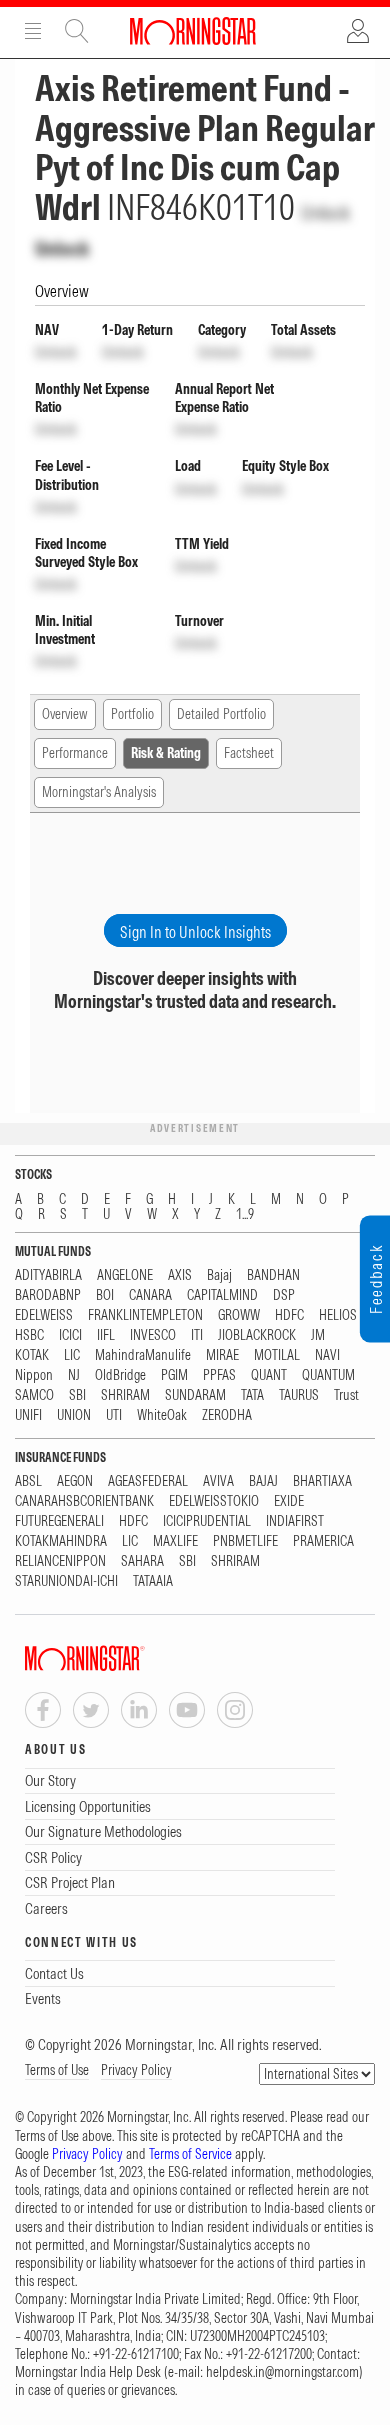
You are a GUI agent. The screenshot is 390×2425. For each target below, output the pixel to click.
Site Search (77, 31)
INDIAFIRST (295, 1521)
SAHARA (142, 1561)
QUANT (269, 1375)
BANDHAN (273, 1275)
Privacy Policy (136, 2070)
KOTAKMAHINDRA (61, 1541)
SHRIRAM (125, 1395)
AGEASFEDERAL (148, 1481)
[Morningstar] (125, 1658)
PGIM (174, 1375)
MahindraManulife (143, 1355)
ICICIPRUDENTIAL (207, 1521)
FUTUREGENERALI (59, 1521)
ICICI (70, 1335)
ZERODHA (227, 1415)
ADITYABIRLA (48, 1275)
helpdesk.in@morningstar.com (282, 2372)
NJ (74, 1375)
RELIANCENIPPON (60, 1561)
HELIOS (338, 1315)
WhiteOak (162, 1415)
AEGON (75, 1481)
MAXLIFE (175, 1541)
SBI (77, 1395)
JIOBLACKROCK (257, 1335)
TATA (252, 1395)
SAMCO (34, 1395)
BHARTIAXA (322, 1481)
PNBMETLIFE (245, 1541)
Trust (346, 1395)
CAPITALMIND (222, 1295)
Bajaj (219, 1275)
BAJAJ (263, 1481)
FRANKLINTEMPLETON (145, 1315)
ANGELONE (125, 1275)
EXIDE (289, 1501)
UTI (114, 1415)
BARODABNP (48, 1295)
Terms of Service (190, 2154)
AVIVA (218, 1481)
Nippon (34, 1375)
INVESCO (153, 1335)
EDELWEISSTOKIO (214, 1501)
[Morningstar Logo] (193, 31)
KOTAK (32, 1355)
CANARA (150, 1295)
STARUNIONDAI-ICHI (66, 1581)
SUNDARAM (195, 1395)
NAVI (327, 1355)
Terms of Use (57, 2070)
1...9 (245, 1214)
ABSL (28, 1481)
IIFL (106, 1335)
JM (318, 1335)
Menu (33, 31)
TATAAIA (153, 1581)
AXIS (180, 1275)
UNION (74, 1415)
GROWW (239, 1315)
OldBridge (120, 1375)
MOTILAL (277, 1355)
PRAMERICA (323, 1541)
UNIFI (28, 1415)
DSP (284, 1295)
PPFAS (219, 1375)
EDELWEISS (44, 1315)
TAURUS (299, 1395)
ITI (197, 1335)
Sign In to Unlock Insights (195, 932)
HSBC (29, 1335)
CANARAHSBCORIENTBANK (84, 1501)
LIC (72, 1355)
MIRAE (222, 1355)
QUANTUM (328, 1375)
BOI (105, 1295)
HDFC (289, 1315)
